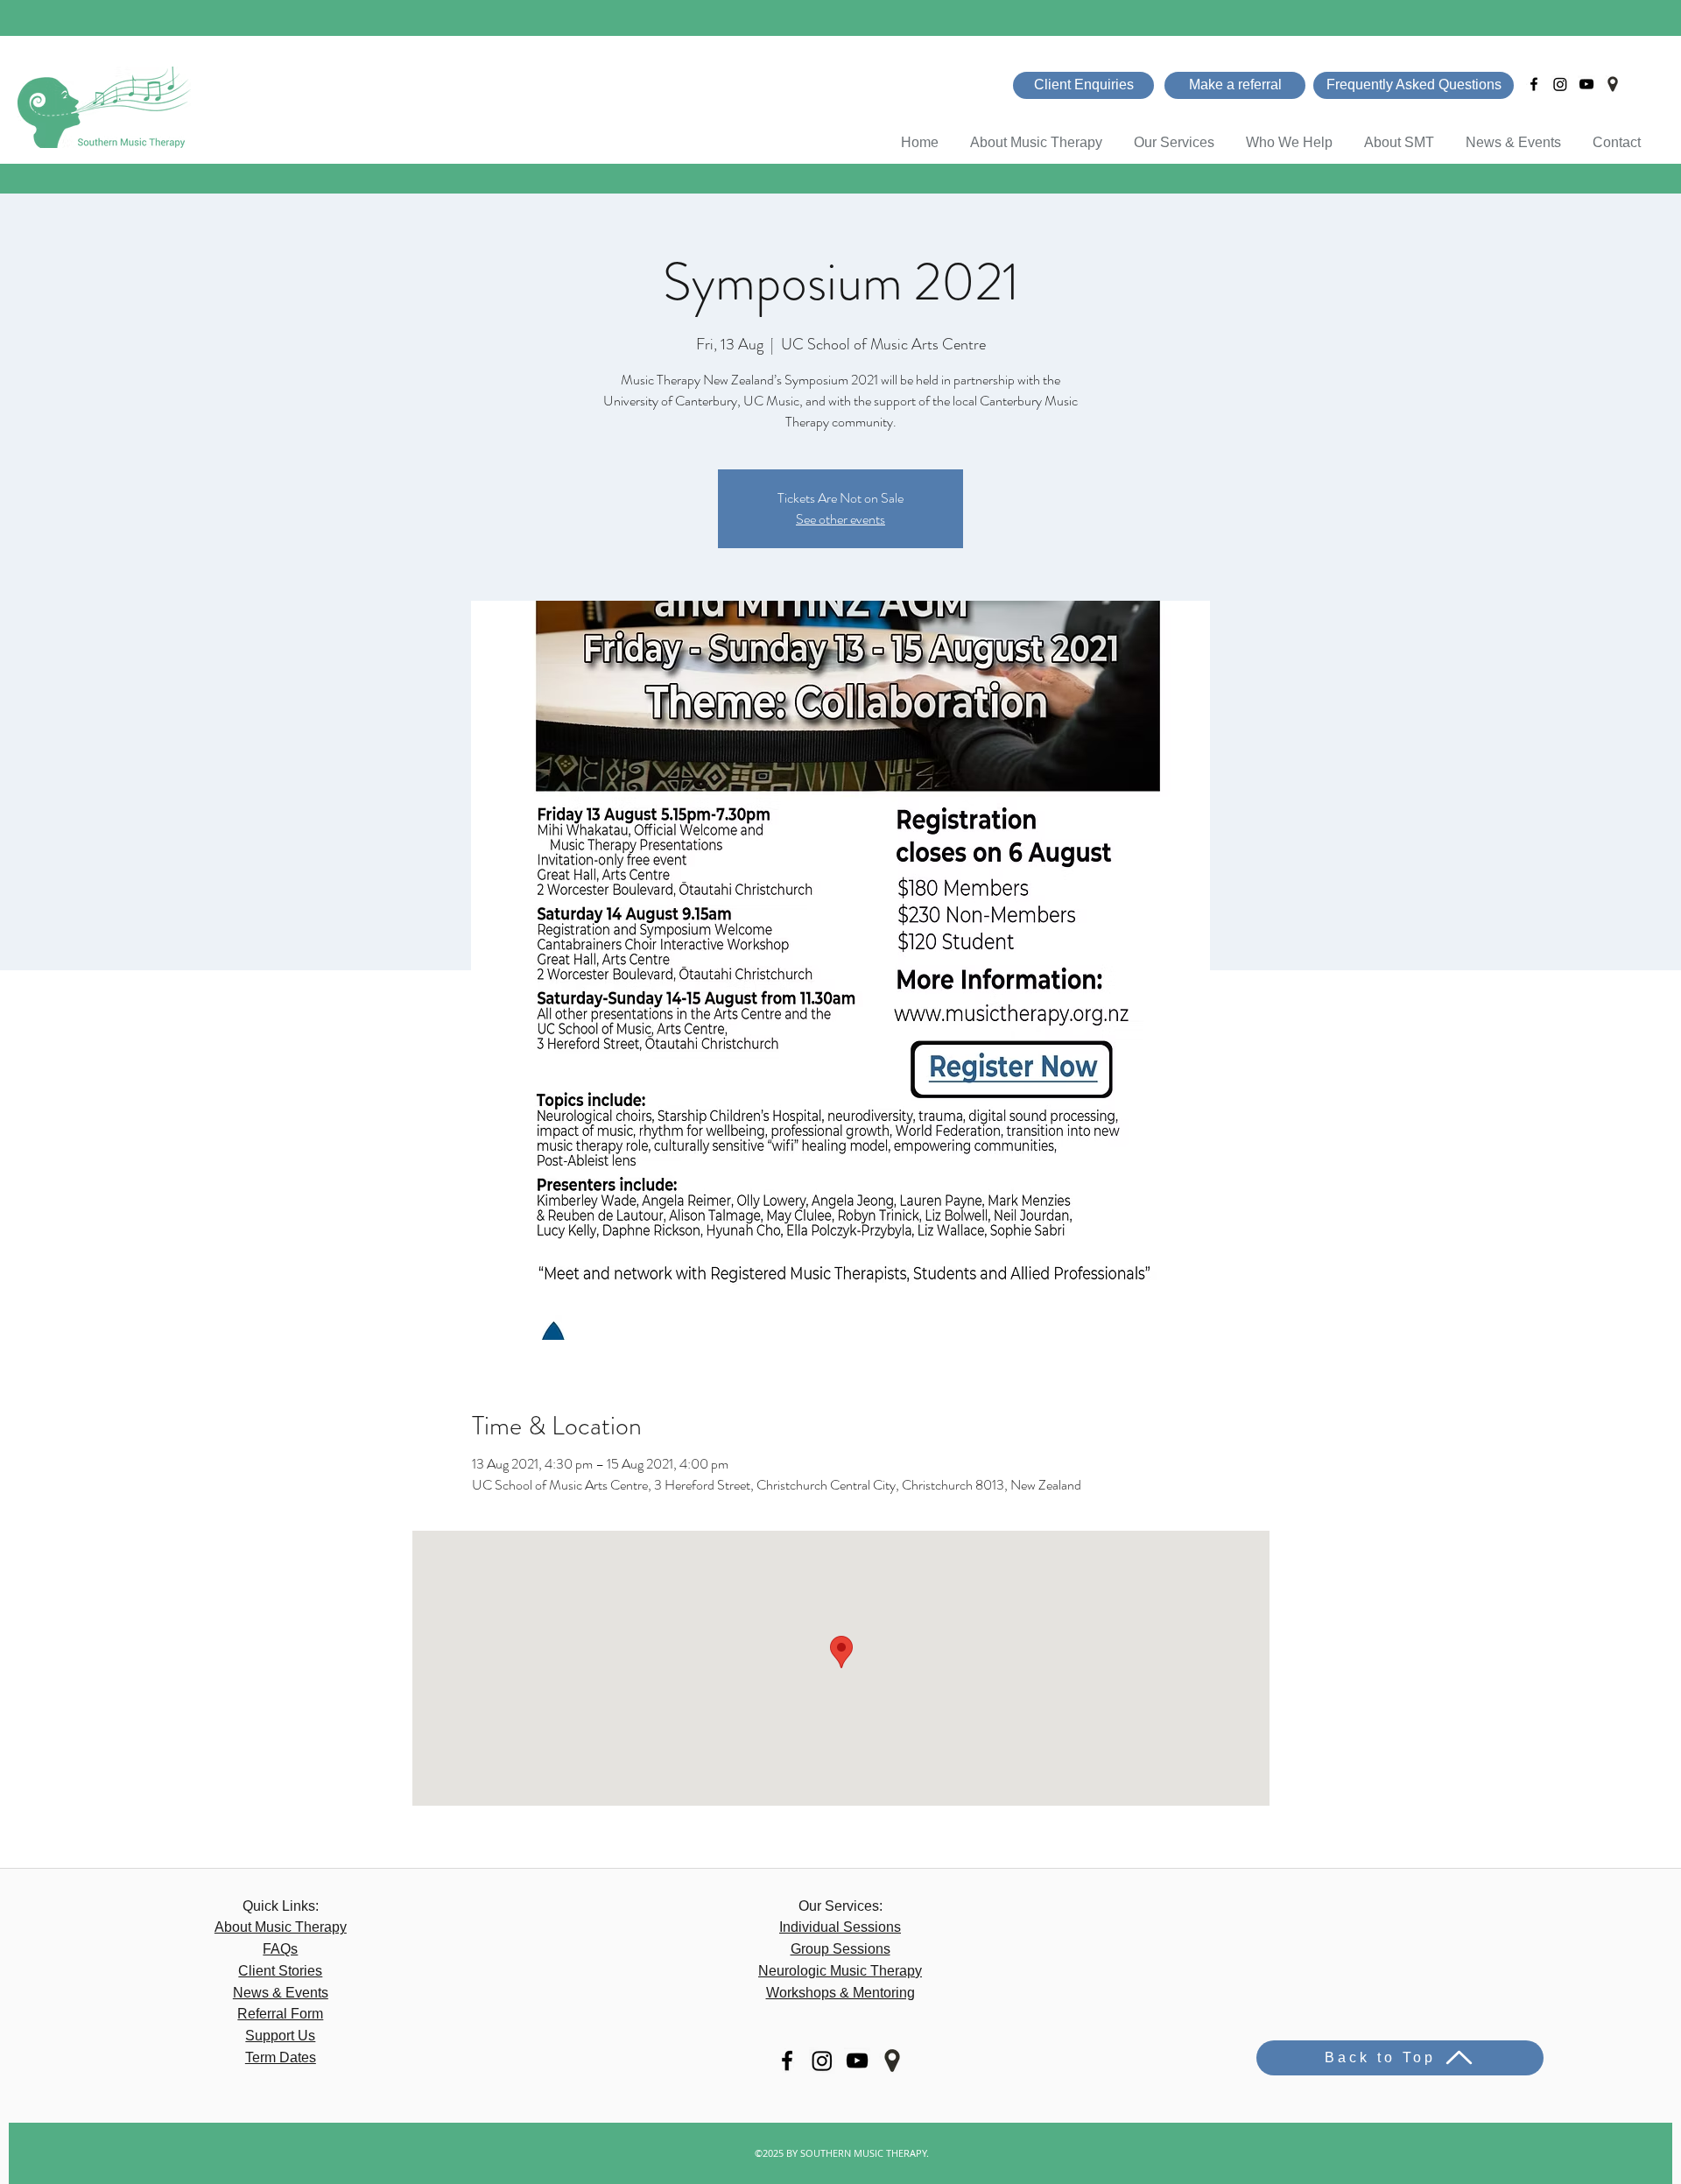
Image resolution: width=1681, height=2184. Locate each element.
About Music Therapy (281, 1927)
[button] (1289, 134)
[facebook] (1534, 84)
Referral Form (280, 2014)
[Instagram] (1560, 84)
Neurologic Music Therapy (840, 1971)
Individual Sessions (840, 1927)
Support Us (280, 2036)
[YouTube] (1586, 84)
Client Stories (280, 1971)
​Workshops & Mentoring (840, 1993)
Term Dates (281, 2057)
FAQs (280, 1949)
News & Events (281, 1993)
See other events (840, 519)
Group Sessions (840, 1949)
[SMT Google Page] (1613, 84)
